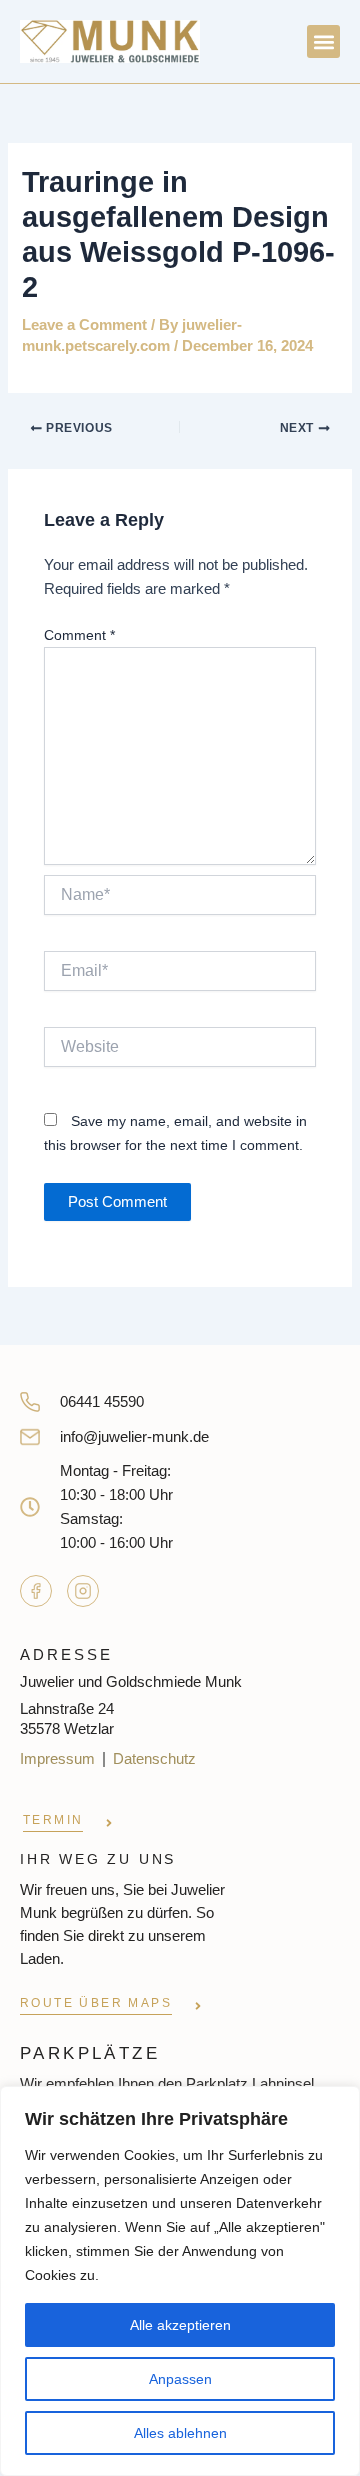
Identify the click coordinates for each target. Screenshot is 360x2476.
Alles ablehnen (180, 2433)
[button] (323, 41)
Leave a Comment (84, 325)
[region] (180, 2281)
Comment (79, 635)
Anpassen (180, 2379)
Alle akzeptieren (180, 2325)
